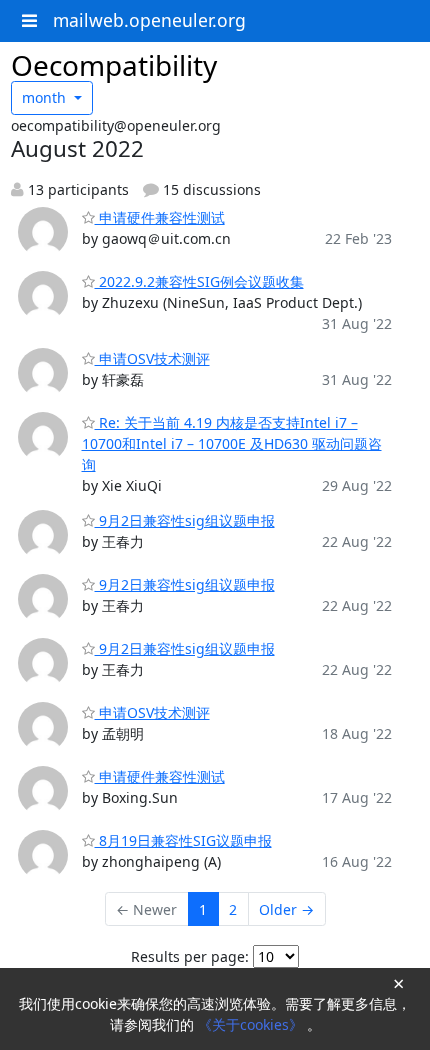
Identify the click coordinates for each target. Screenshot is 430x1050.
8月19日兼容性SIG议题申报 (183, 840)
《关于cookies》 (252, 1024)
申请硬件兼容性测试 (160, 217)
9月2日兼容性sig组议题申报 (185, 520)
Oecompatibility (114, 65)
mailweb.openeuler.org (149, 20)
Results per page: (190, 956)
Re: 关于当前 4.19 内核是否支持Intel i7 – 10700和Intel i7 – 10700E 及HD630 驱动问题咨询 (232, 443)
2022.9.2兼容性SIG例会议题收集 (199, 281)
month (46, 97)
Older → (286, 909)
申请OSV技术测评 (152, 358)
